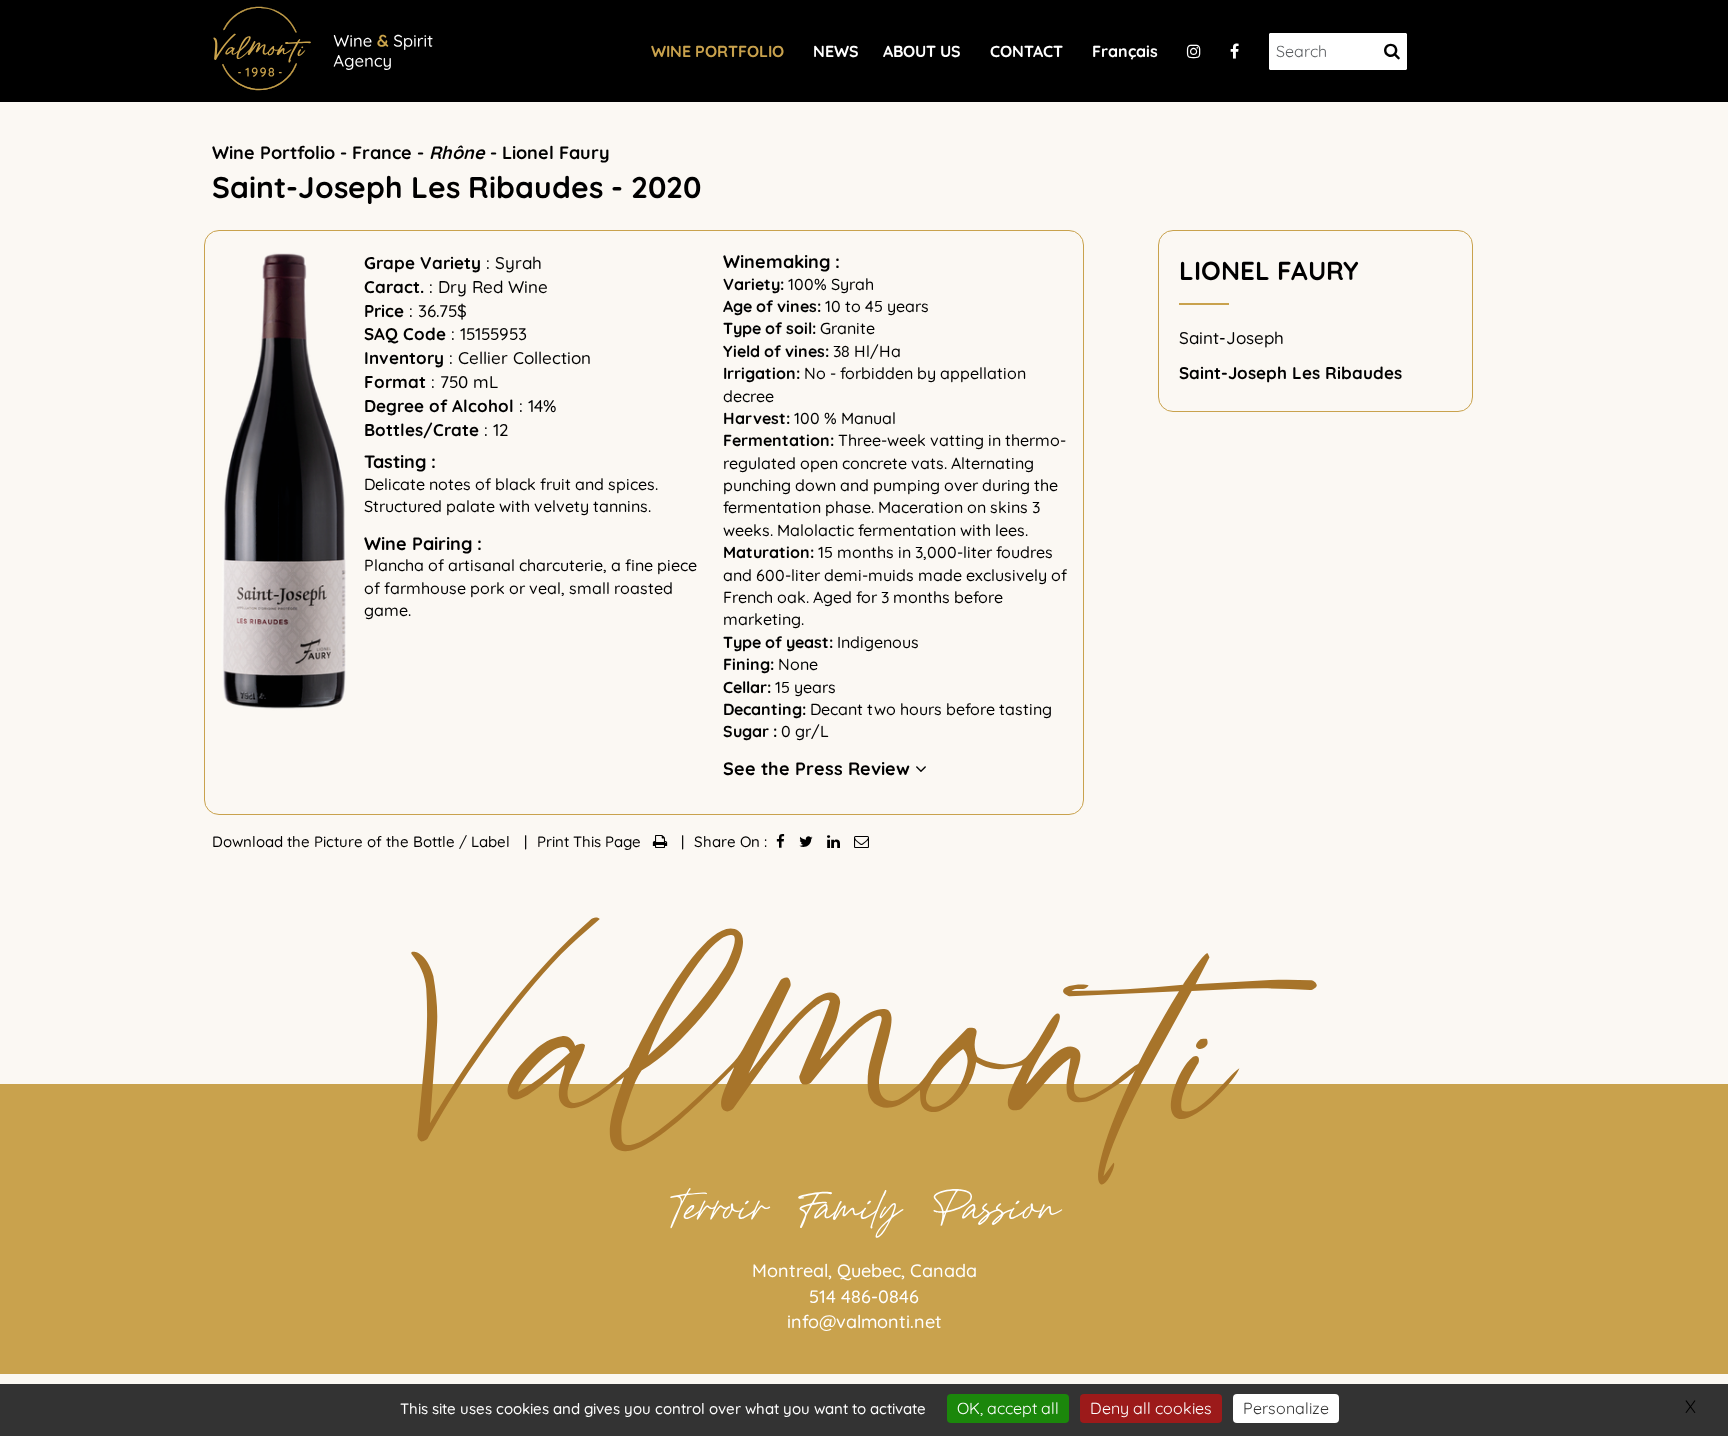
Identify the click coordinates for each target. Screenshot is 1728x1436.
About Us (922, 51)
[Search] (1392, 51)
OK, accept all (1008, 1408)
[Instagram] (1194, 51)
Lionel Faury (556, 152)
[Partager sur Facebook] (780, 841)
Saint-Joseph (1231, 337)
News (836, 51)
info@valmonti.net (864, 1321)
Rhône (457, 152)
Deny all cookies (1151, 1408)
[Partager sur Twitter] (806, 841)
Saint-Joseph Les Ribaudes (1290, 372)
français (1125, 51)
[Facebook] (1234, 51)
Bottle (436, 841)
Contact (1026, 51)
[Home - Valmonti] (327, 45)
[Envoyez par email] (861, 841)
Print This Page (595, 841)
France (382, 152)
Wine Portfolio (717, 51)
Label (492, 841)
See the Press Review (819, 768)
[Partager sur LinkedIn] (833, 841)
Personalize (1286, 1408)
